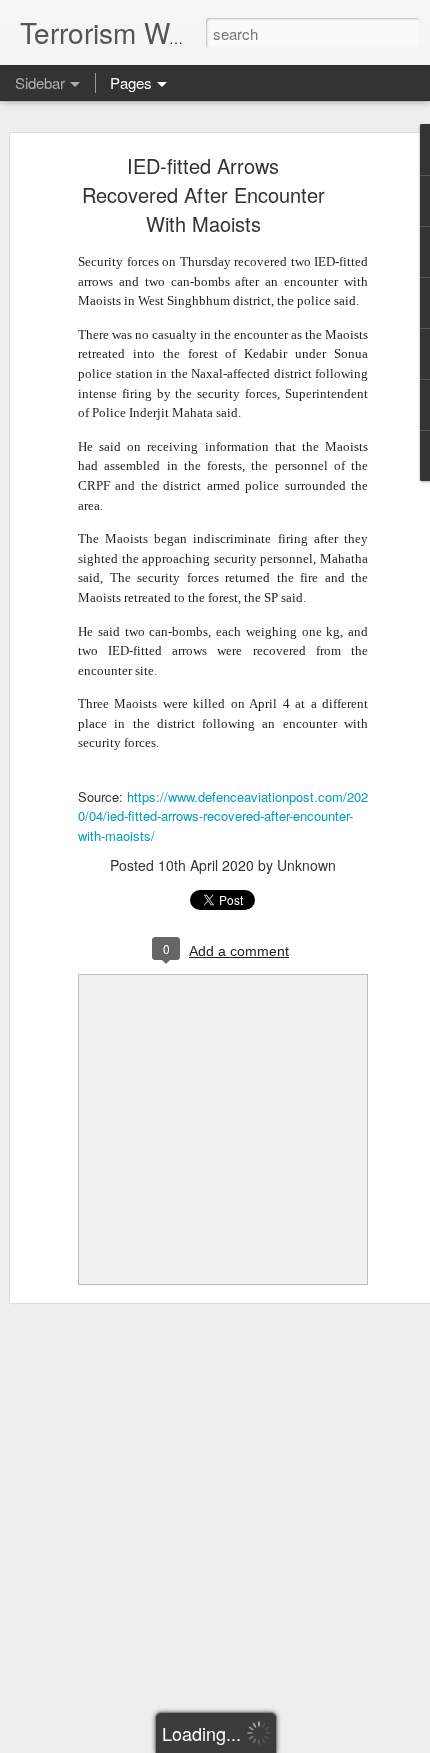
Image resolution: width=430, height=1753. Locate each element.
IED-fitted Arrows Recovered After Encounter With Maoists (203, 194)
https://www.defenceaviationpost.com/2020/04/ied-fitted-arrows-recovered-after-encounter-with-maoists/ (223, 816)
